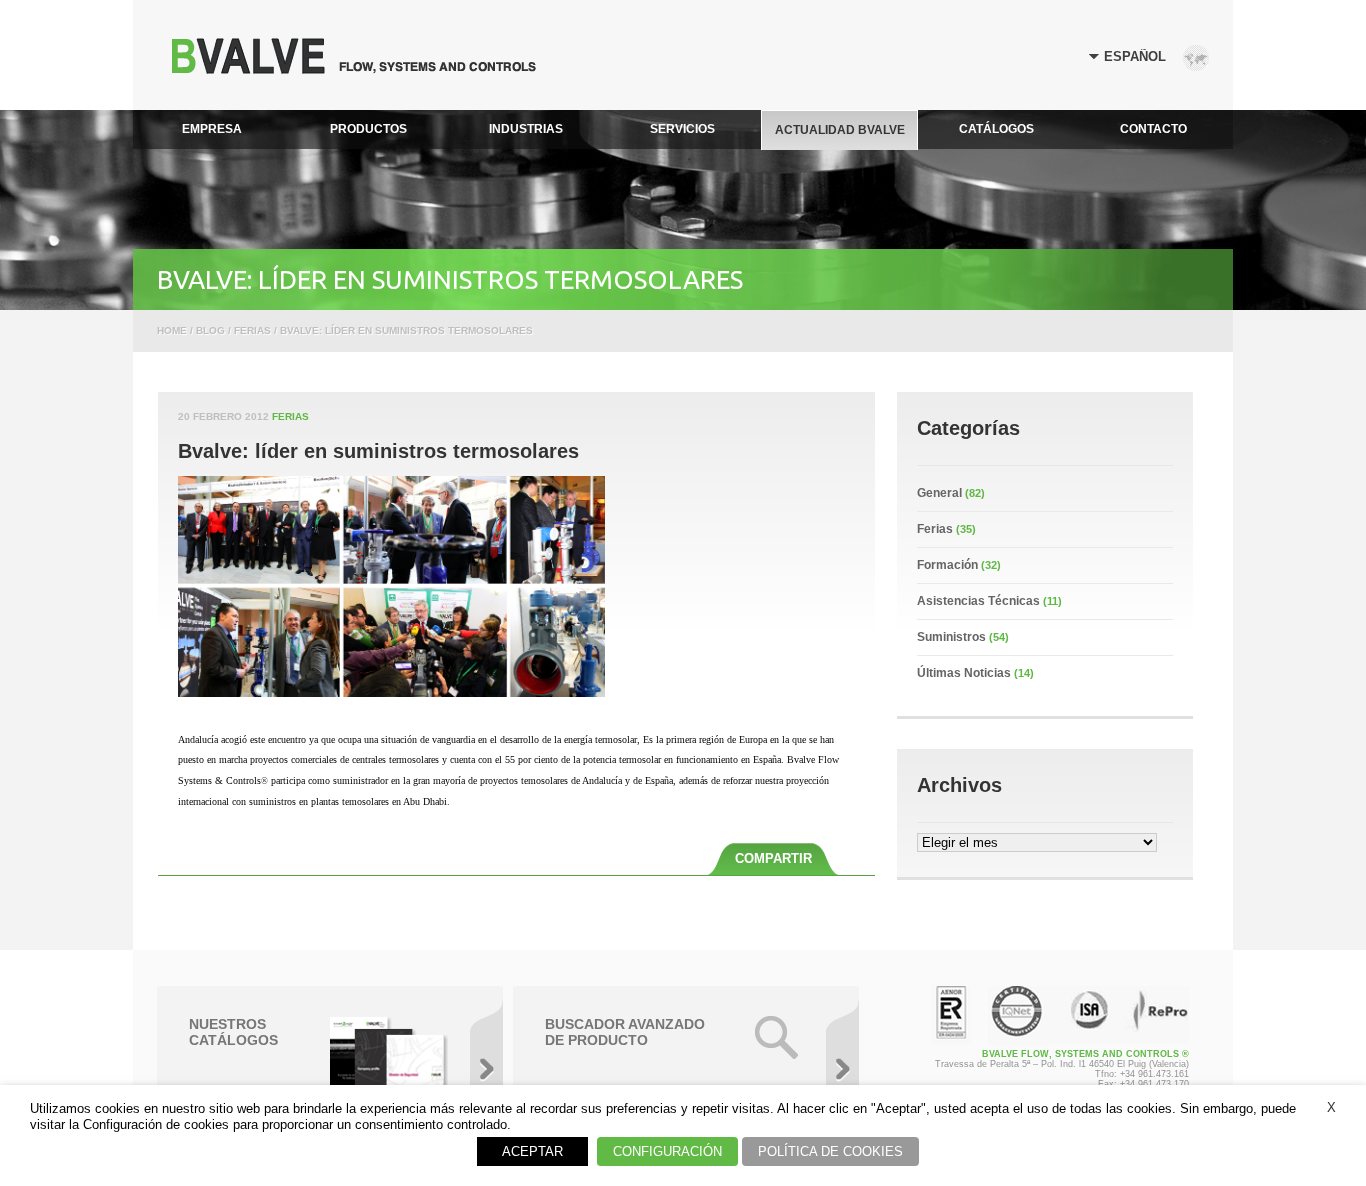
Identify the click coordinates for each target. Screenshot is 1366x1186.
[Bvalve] (354, 68)
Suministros (951, 637)
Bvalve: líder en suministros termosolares (378, 451)
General (939, 493)
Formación (947, 565)
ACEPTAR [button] (532, 1151)
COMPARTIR (773, 858)
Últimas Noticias (964, 673)
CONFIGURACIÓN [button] (667, 1151)
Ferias (290, 416)
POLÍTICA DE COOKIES (830, 1151)
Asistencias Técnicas (978, 601)
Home (172, 330)
